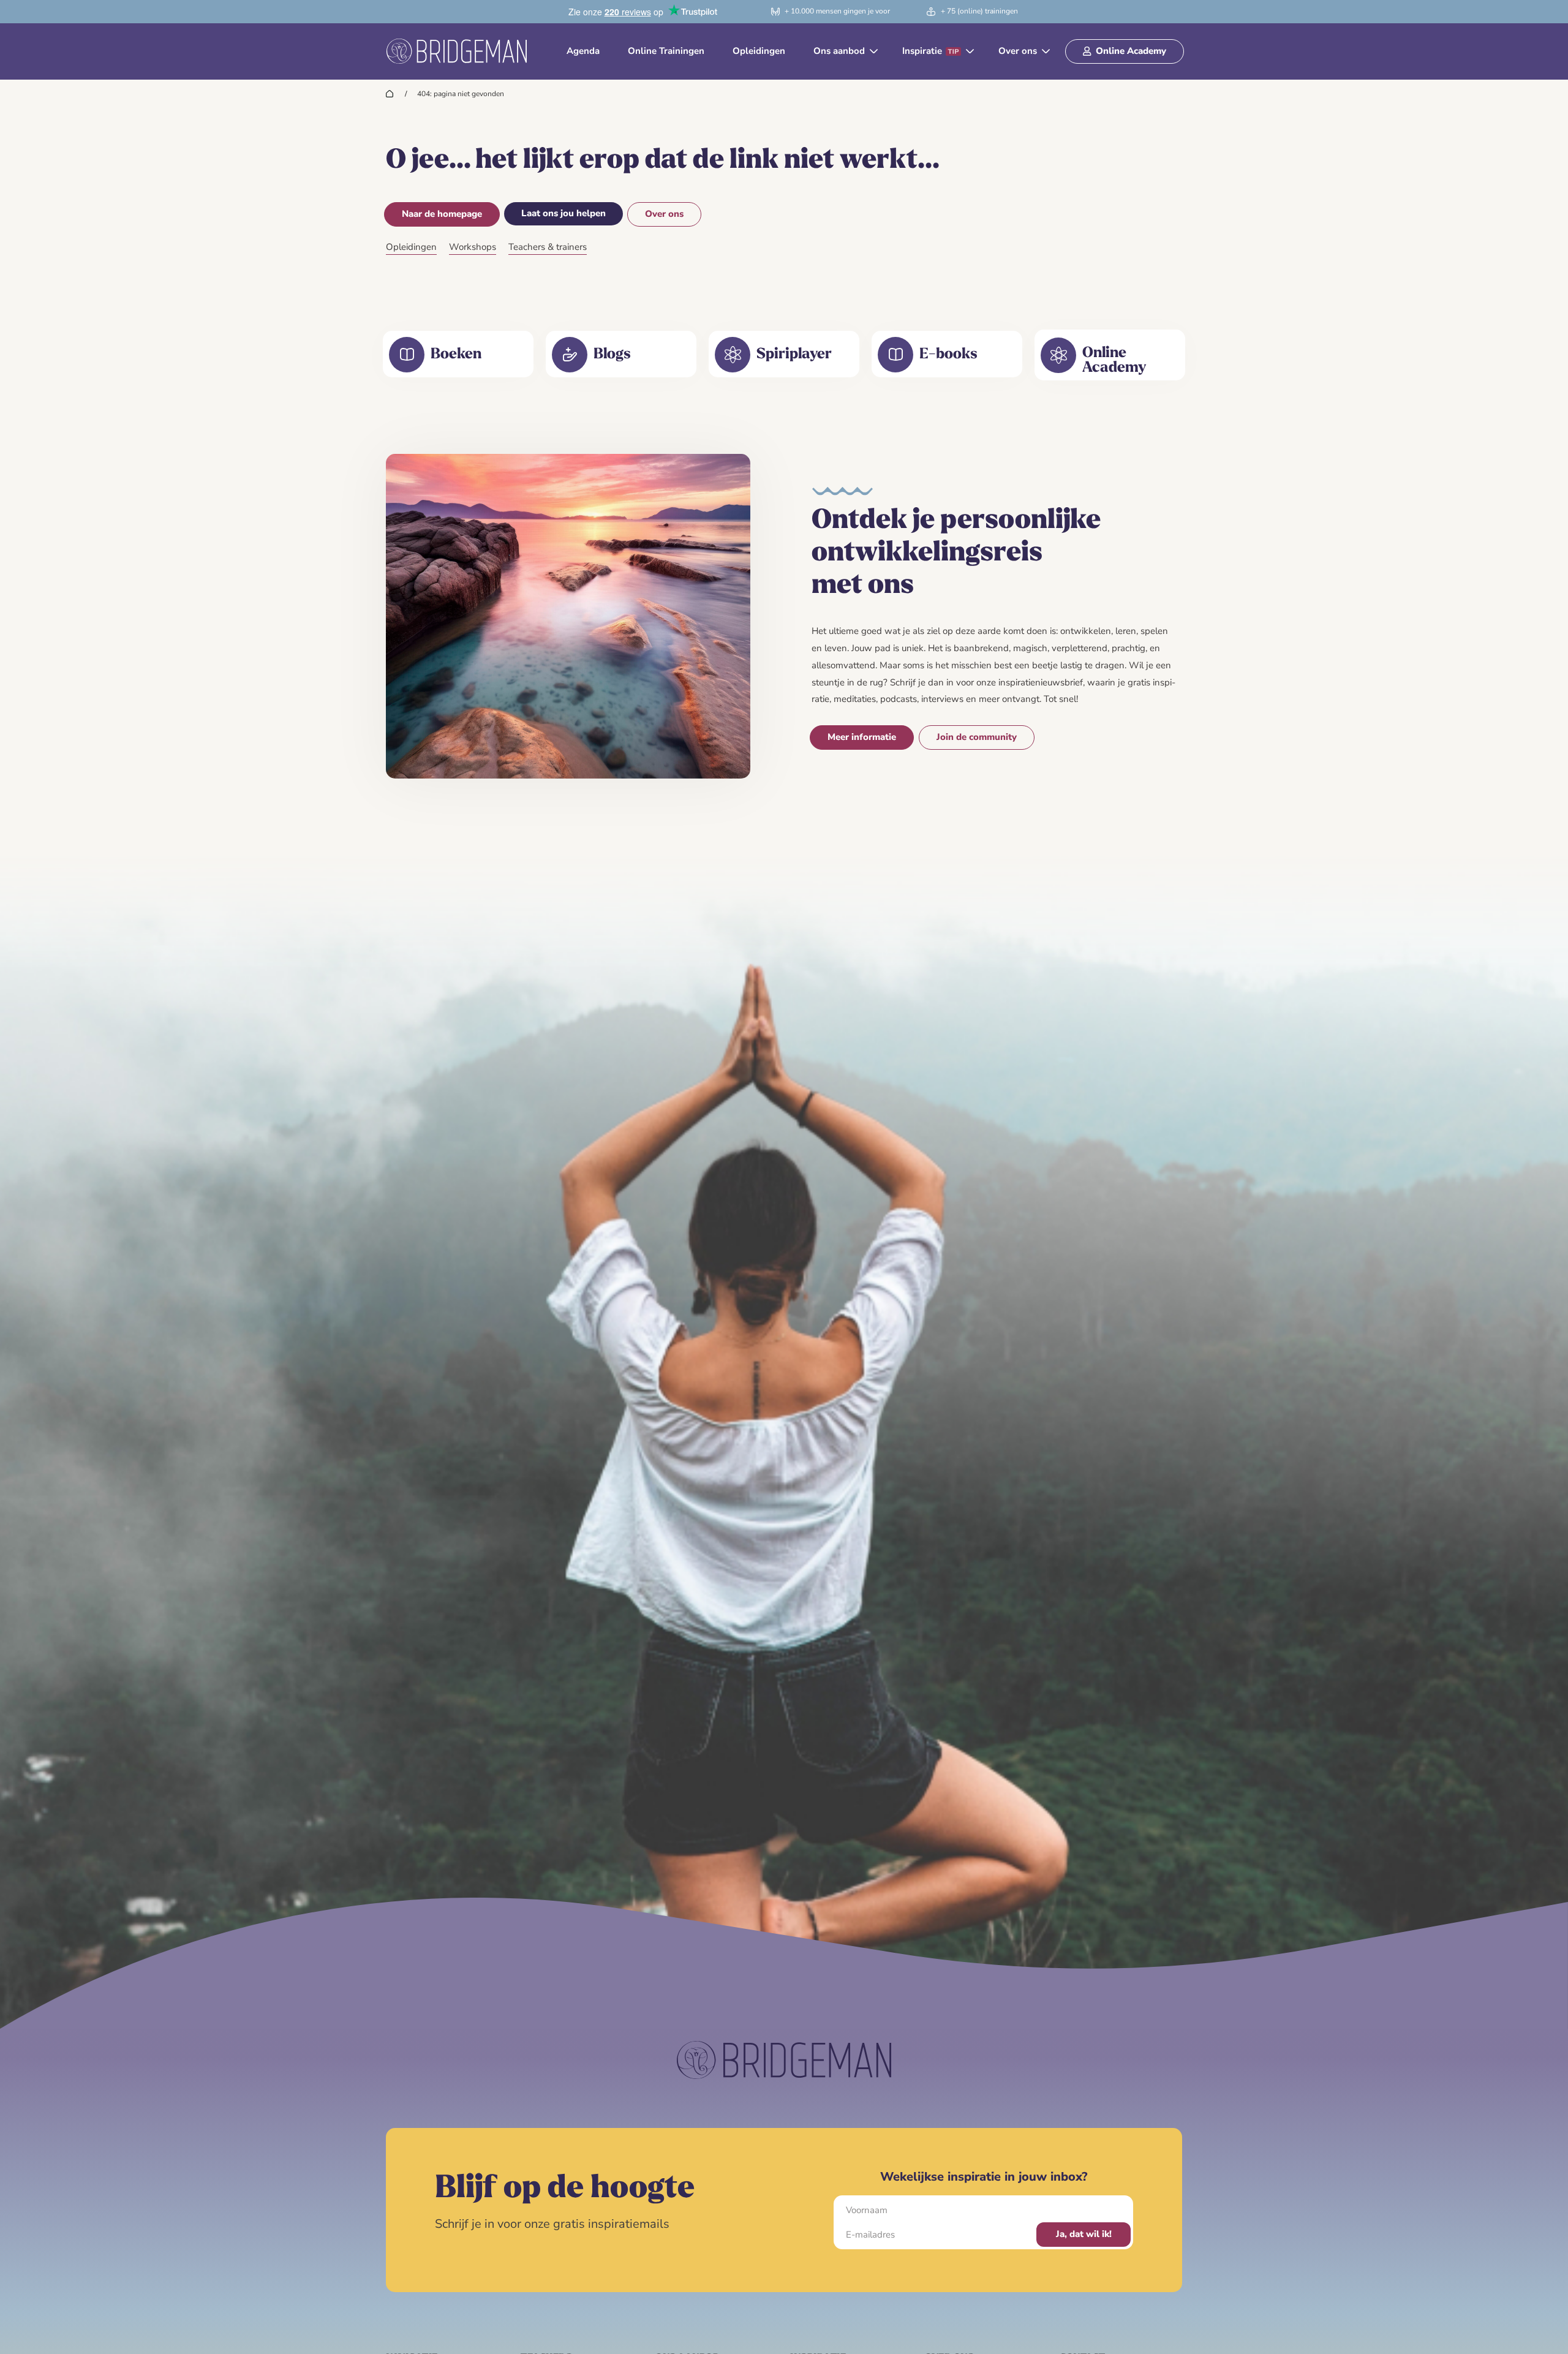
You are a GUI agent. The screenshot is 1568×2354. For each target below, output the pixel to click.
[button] (844, 51)
